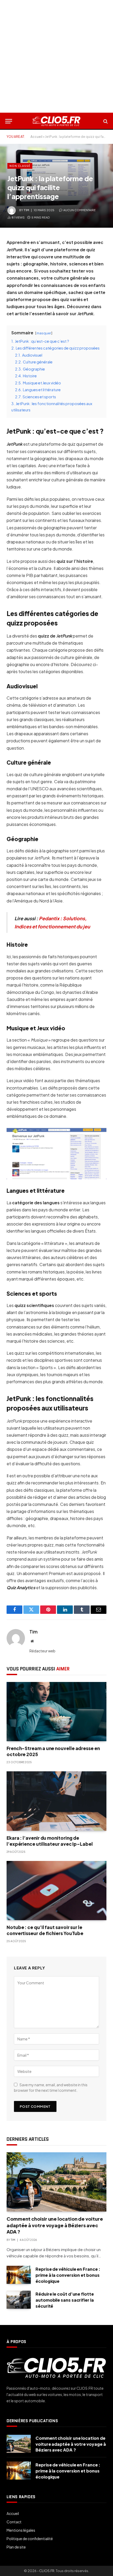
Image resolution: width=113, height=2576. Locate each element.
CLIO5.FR (47, 2571)
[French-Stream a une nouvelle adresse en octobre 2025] (56, 1712)
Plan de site (16, 2547)
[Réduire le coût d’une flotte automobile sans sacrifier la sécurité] (19, 2300)
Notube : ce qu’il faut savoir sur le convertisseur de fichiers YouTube (45, 1930)
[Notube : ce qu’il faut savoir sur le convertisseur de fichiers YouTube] (56, 1891)
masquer (44, 333)
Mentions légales (21, 2530)
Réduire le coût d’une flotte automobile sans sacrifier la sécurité (65, 2300)
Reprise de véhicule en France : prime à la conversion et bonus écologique (68, 2275)
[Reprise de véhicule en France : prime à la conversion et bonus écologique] (19, 2275)
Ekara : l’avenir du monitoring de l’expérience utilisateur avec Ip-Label (50, 1841)
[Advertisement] (56, 56)
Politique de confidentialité (30, 2539)
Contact (14, 2522)
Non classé (20, 166)
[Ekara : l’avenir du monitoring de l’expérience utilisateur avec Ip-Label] (56, 1801)
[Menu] (9, 121)
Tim (26, 210)
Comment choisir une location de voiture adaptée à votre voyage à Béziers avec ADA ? (55, 2225)
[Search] (105, 121)
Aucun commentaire (79, 210)
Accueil (36, 137)
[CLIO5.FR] (56, 121)
